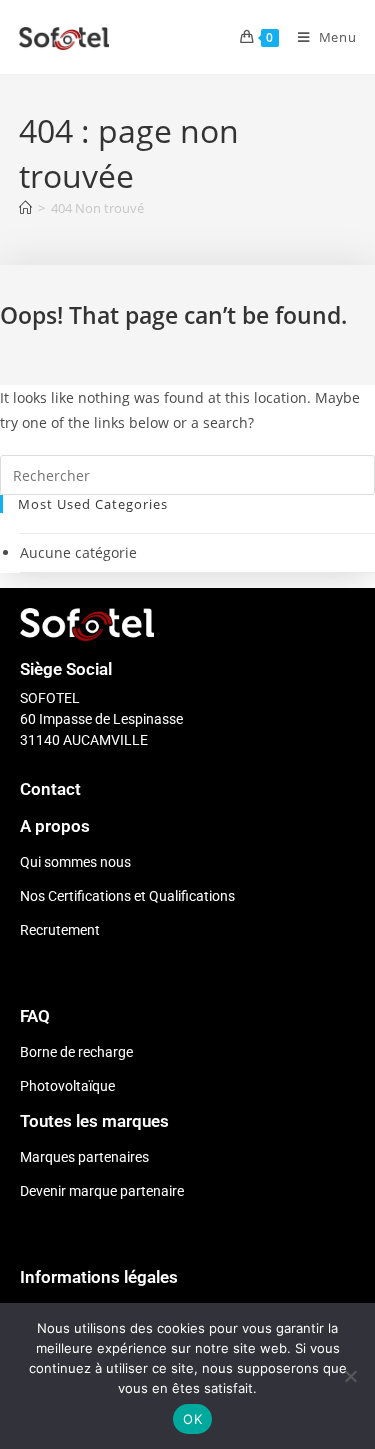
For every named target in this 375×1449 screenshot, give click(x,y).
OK (192, 1419)
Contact (50, 789)
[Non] (350, 1376)
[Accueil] (25, 208)
